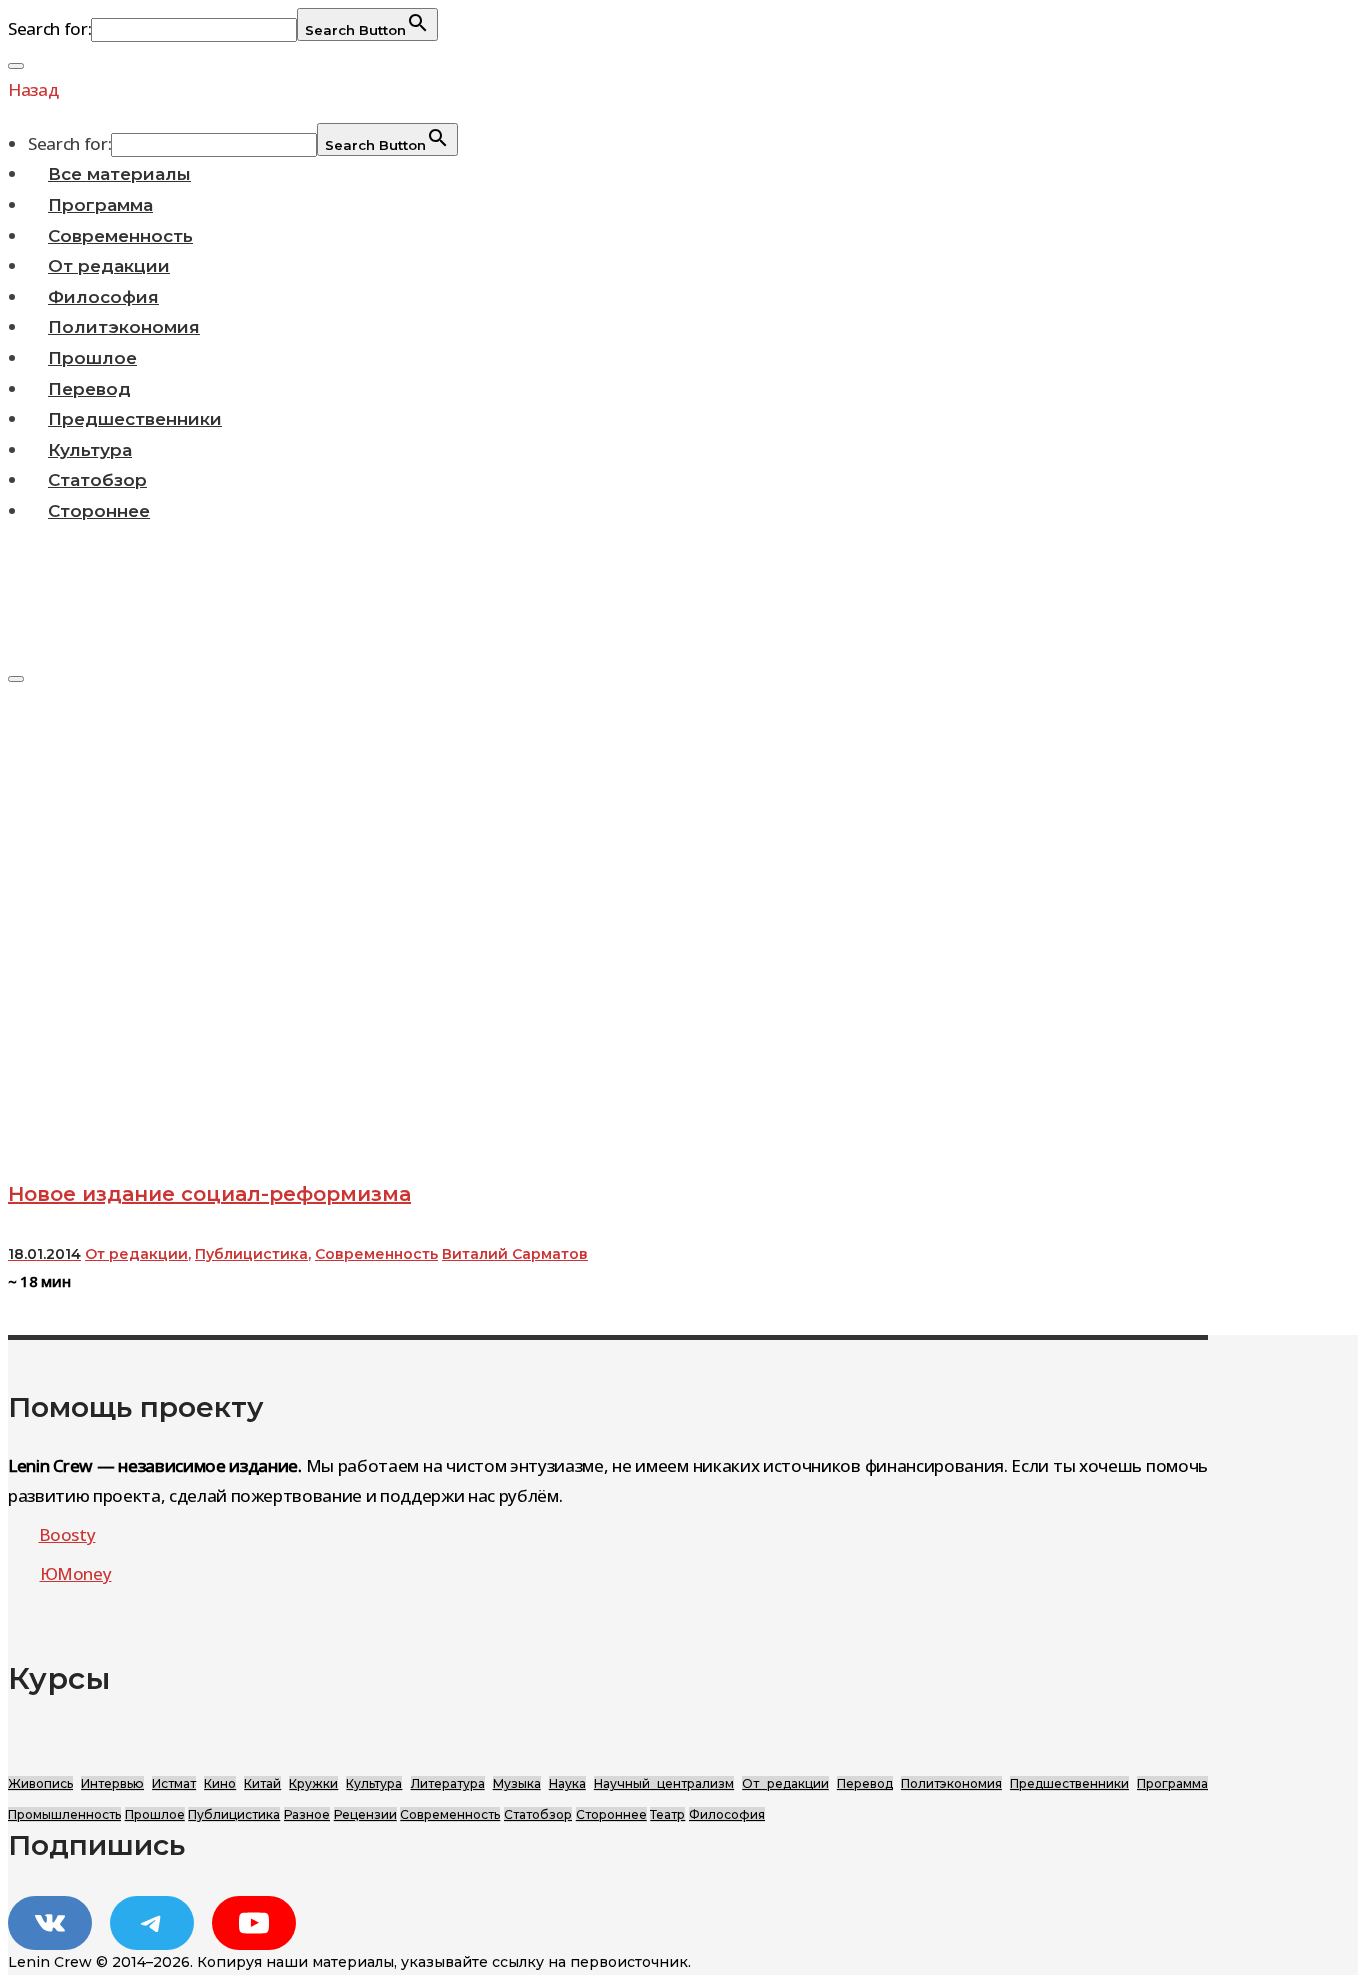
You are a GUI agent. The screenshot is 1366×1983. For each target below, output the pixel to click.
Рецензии (365, 1814)
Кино (220, 1783)
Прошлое (92, 358)
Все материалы (119, 174)
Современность (120, 236)
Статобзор (97, 480)
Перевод (89, 389)
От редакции (109, 266)
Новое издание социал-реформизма (209, 1194)
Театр (667, 1814)
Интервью (112, 1783)
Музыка (517, 1783)
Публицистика (251, 1254)
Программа (100, 205)
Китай (262, 1783)
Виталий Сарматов (515, 1254)
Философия (103, 297)
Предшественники (135, 419)
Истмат (174, 1783)
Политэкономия (124, 327)
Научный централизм (664, 1783)
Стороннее (99, 511)
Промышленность (64, 1814)
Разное (307, 1814)
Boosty (67, 1534)
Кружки (313, 1783)
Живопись (40, 1783)
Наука (567, 1783)
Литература (448, 1783)
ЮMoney (76, 1573)
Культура (90, 450)
